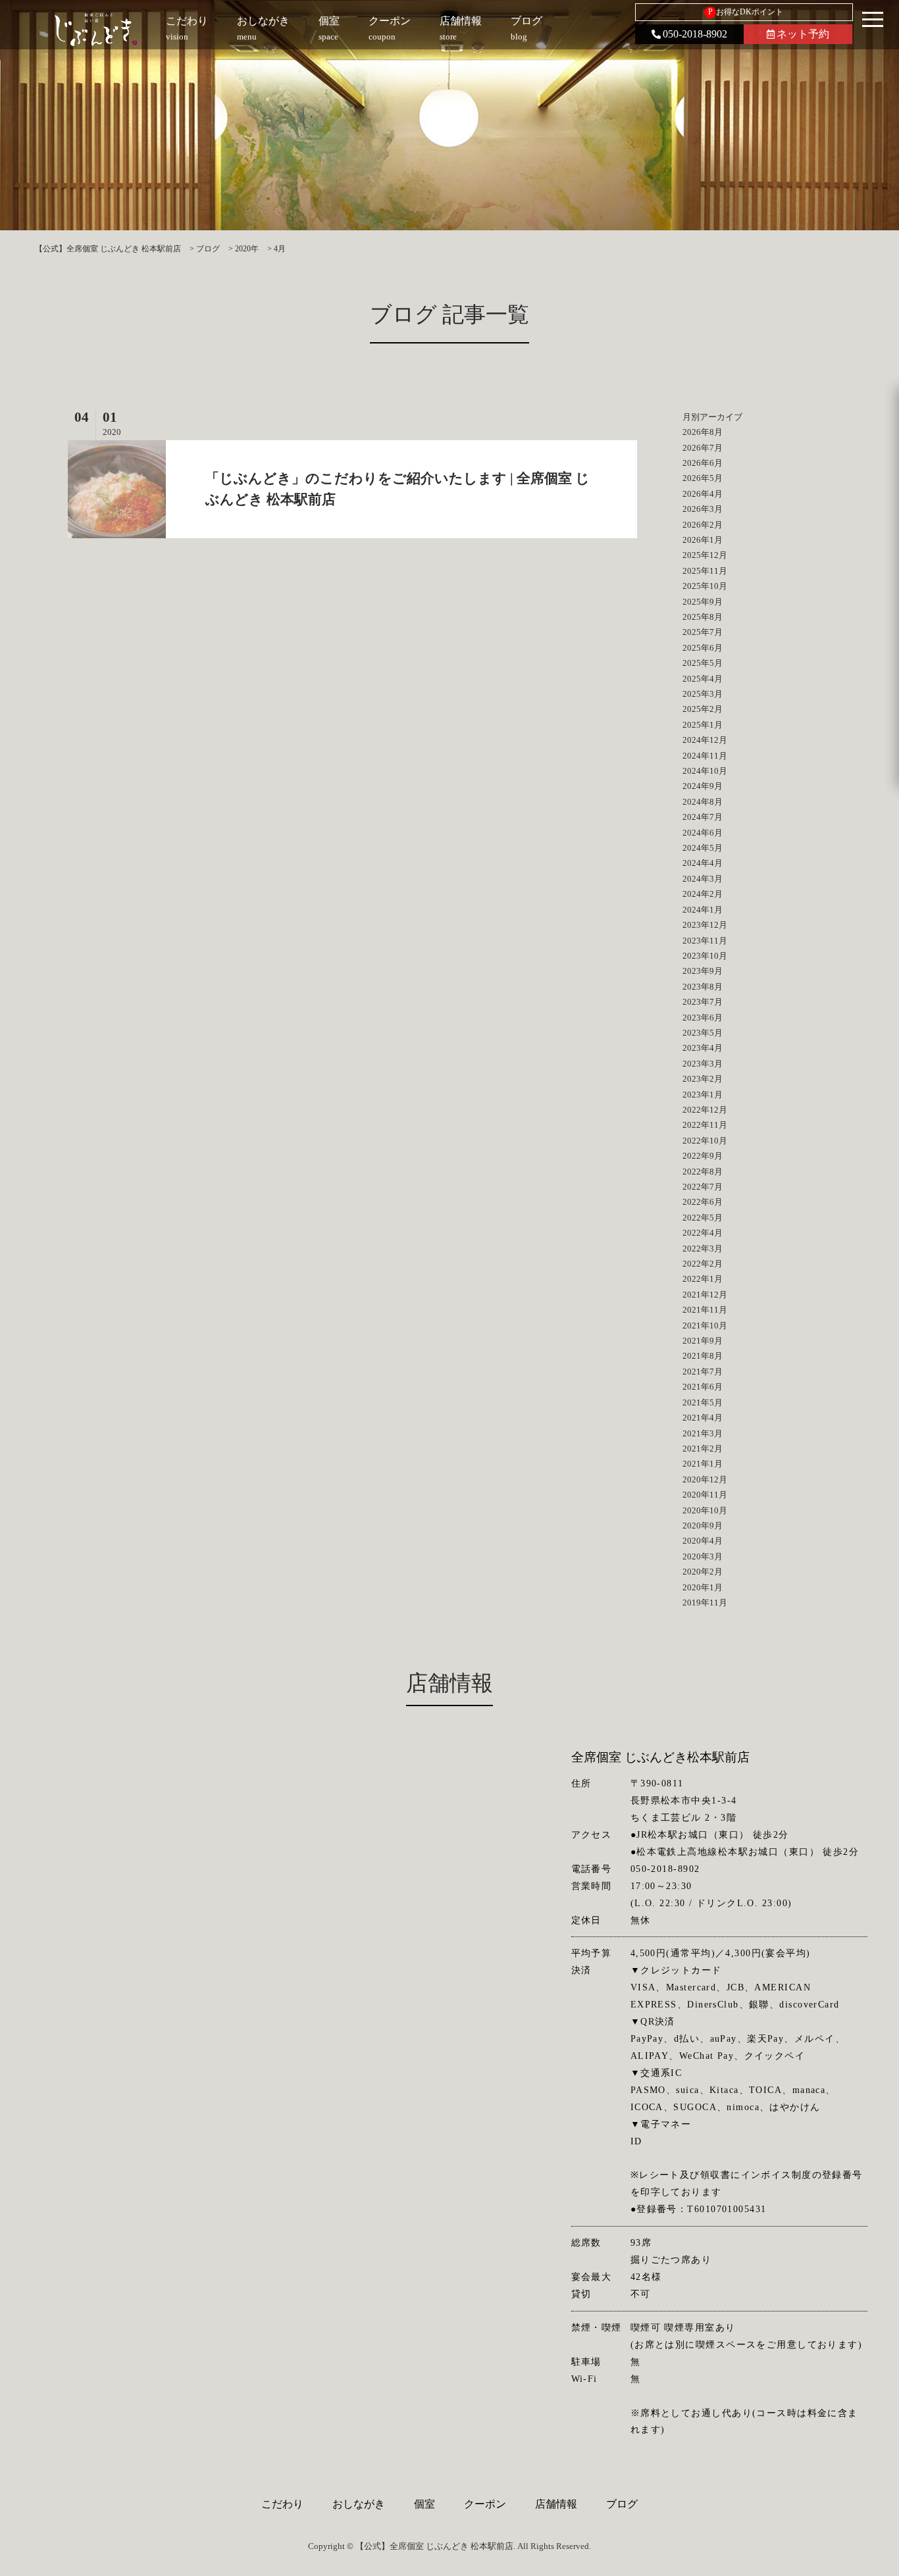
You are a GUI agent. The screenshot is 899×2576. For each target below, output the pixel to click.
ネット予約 (803, 34)
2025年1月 (703, 725)
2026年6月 (703, 463)
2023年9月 (703, 971)
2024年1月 (703, 910)
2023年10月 (705, 956)
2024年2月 (703, 894)
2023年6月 (703, 1018)
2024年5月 (703, 848)
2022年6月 (703, 1202)
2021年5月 (703, 1402)
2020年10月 (705, 1510)
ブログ (622, 2504)
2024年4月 (703, 863)
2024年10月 (705, 771)
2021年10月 (705, 1326)
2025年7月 (703, 632)
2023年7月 (703, 1002)
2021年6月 (703, 1387)
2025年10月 (705, 586)
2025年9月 (703, 602)
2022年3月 (703, 1249)
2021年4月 (703, 1418)
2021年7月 (703, 1372)
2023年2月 (703, 1079)
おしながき (359, 2504)
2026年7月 (703, 448)
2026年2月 (703, 525)
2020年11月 (705, 1495)
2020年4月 (703, 1541)
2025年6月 (703, 648)
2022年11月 (705, 1125)
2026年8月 (703, 432)
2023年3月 (703, 1064)
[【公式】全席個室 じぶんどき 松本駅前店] (96, 30)
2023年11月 (705, 941)
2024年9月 (703, 786)
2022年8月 (703, 1172)
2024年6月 (703, 833)
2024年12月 (705, 740)
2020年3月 (703, 1556)
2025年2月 (703, 709)
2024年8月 (703, 802)
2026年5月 (703, 478)
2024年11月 (705, 756)
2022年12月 (705, 1110)
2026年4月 (703, 494)
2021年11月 (705, 1310)
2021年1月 (703, 1464)
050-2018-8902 (695, 34)
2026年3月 (703, 509)
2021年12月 (705, 1295)
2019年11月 (705, 1603)
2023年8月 (703, 987)
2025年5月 (703, 663)
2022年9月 (703, 1156)
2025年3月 (703, 694)
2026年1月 (703, 540)
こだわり (282, 2504)
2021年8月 (703, 1356)
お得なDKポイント (746, 12)
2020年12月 (705, 1479)
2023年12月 (705, 925)
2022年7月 (703, 1187)
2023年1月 (703, 1095)
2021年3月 (703, 1433)
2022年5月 (703, 1218)
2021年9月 (703, 1341)
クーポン (485, 2504)
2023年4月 (703, 1048)
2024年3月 (703, 879)
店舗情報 (556, 2504)
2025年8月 (703, 617)
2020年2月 (703, 1572)
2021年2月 (703, 1449)
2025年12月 (705, 555)
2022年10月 (705, 1141)
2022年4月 (703, 1233)
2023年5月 (703, 1033)
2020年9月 (703, 1526)
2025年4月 (703, 679)
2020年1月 (703, 1587)
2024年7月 (703, 817)
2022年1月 (703, 1279)
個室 (424, 2504)
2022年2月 (703, 1264)
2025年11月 (705, 571)
